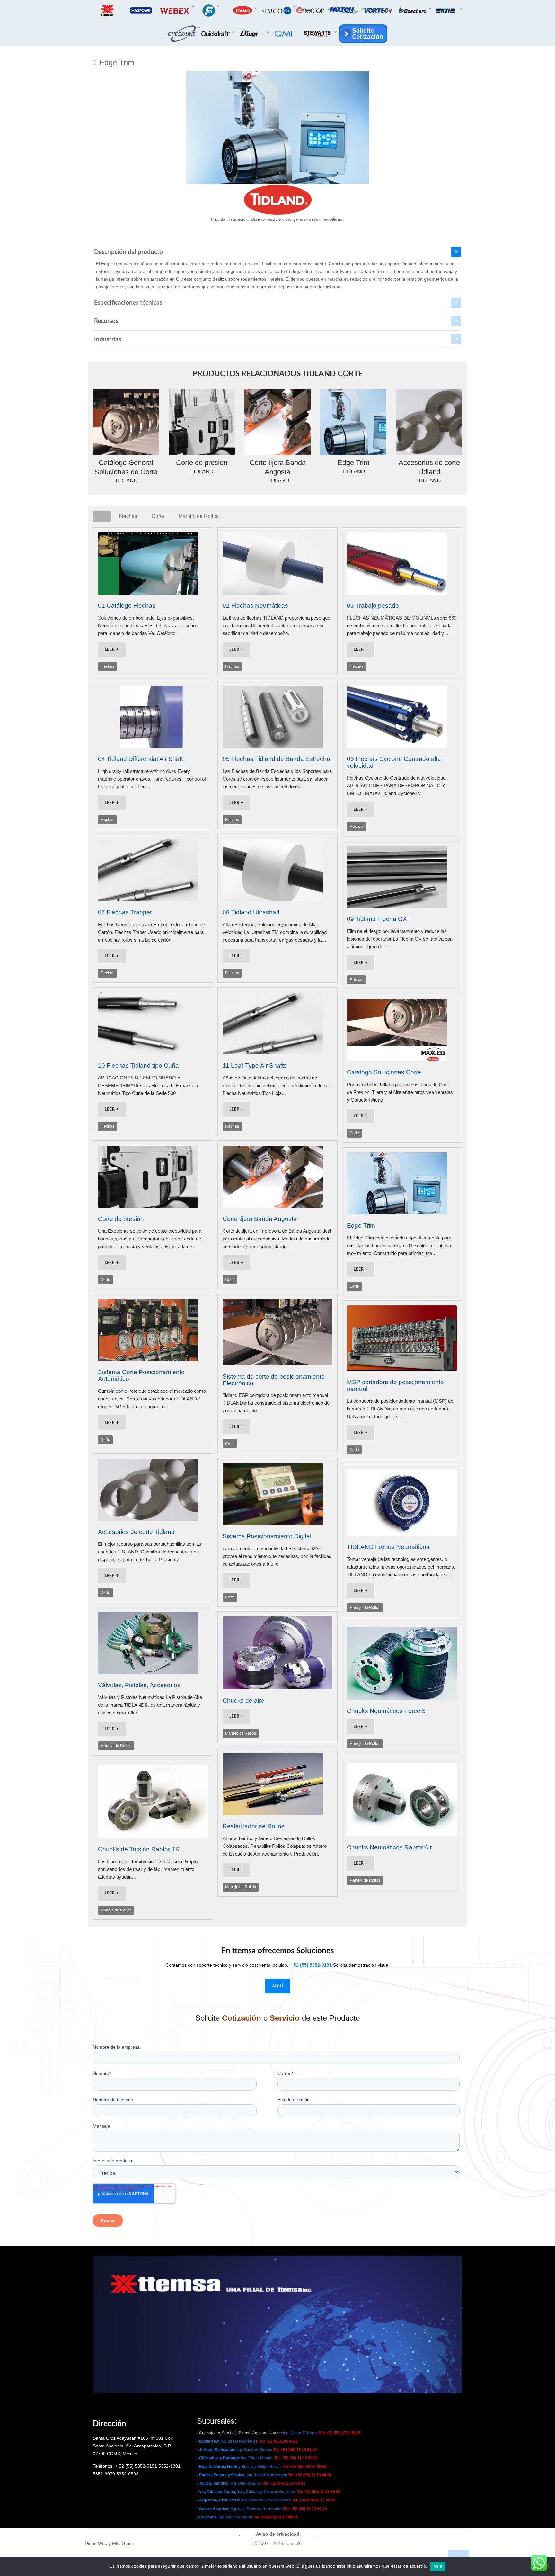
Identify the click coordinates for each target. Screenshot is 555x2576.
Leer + (112, 649)
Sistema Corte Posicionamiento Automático (141, 1375)
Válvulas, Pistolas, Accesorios (139, 1685)
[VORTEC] (379, 10)
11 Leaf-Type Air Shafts (255, 1065)
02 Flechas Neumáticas (255, 606)
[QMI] (284, 34)
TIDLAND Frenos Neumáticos (388, 1547)
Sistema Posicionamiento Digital (267, 1536)
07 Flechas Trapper (125, 912)
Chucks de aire (243, 1700)
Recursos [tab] (106, 321)
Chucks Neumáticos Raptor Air (389, 1847)
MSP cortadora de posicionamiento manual (395, 1385)
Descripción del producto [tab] (128, 252)
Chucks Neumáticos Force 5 (386, 1711)
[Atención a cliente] (362, 34)
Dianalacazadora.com (159, 2543)
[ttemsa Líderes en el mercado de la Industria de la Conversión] (108, 10)
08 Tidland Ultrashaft (251, 912)
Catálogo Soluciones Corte (384, 1072)
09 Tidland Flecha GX (377, 919)
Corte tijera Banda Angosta (260, 1219)
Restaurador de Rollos (254, 1826)
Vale (438, 2566)
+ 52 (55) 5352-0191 (311, 1965)
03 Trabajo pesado (373, 606)
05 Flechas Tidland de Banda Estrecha (276, 759)
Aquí (278, 1986)
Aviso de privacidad (278, 2534)
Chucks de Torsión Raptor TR (139, 1849)
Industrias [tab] (108, 340)
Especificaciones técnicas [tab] (128, 303)
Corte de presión (121, 1219)
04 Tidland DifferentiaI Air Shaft (140, 759)
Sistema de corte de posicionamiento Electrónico (274, 1380)
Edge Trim (361, 1225)
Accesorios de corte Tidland (136, 1532)
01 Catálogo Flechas (127, 606)
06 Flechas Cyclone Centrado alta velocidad (394, 762)
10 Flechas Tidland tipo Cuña (138, 1065)
